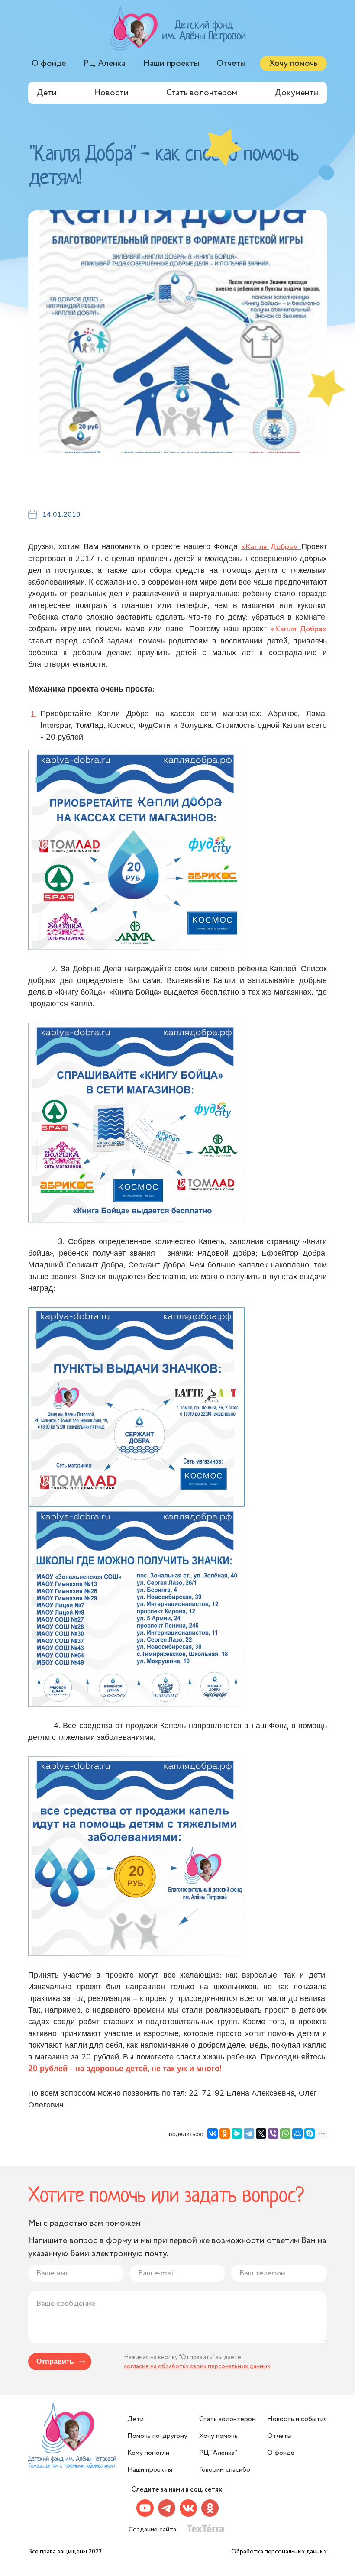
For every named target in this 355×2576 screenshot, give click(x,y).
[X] (261, 2133)
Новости (111, 93)
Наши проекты (171, 63)
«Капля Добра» (299, 629)
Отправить (55, 2362)
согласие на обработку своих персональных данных (197, 2366)
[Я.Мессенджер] (237, 2133)
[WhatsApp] (285, 2133)
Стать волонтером (202, 93)
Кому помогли (148, 2453)
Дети (47, 93)
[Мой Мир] (297, 2133)
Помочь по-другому (157, 2436)
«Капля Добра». (271, 547)
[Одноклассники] (225, 2133)
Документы (297, 93)
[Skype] (310, 2133)
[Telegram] (249, 2133)
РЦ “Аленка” (218, 2453)
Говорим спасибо (225, 2470)
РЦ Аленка (105, 63)
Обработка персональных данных (279, 2552)
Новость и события (297, 2419)
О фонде (49, 63)
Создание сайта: (154, 2529)
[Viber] (273, 2133)
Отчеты (231, 63)
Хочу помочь (293, 63)
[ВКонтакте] (213, 2133)
